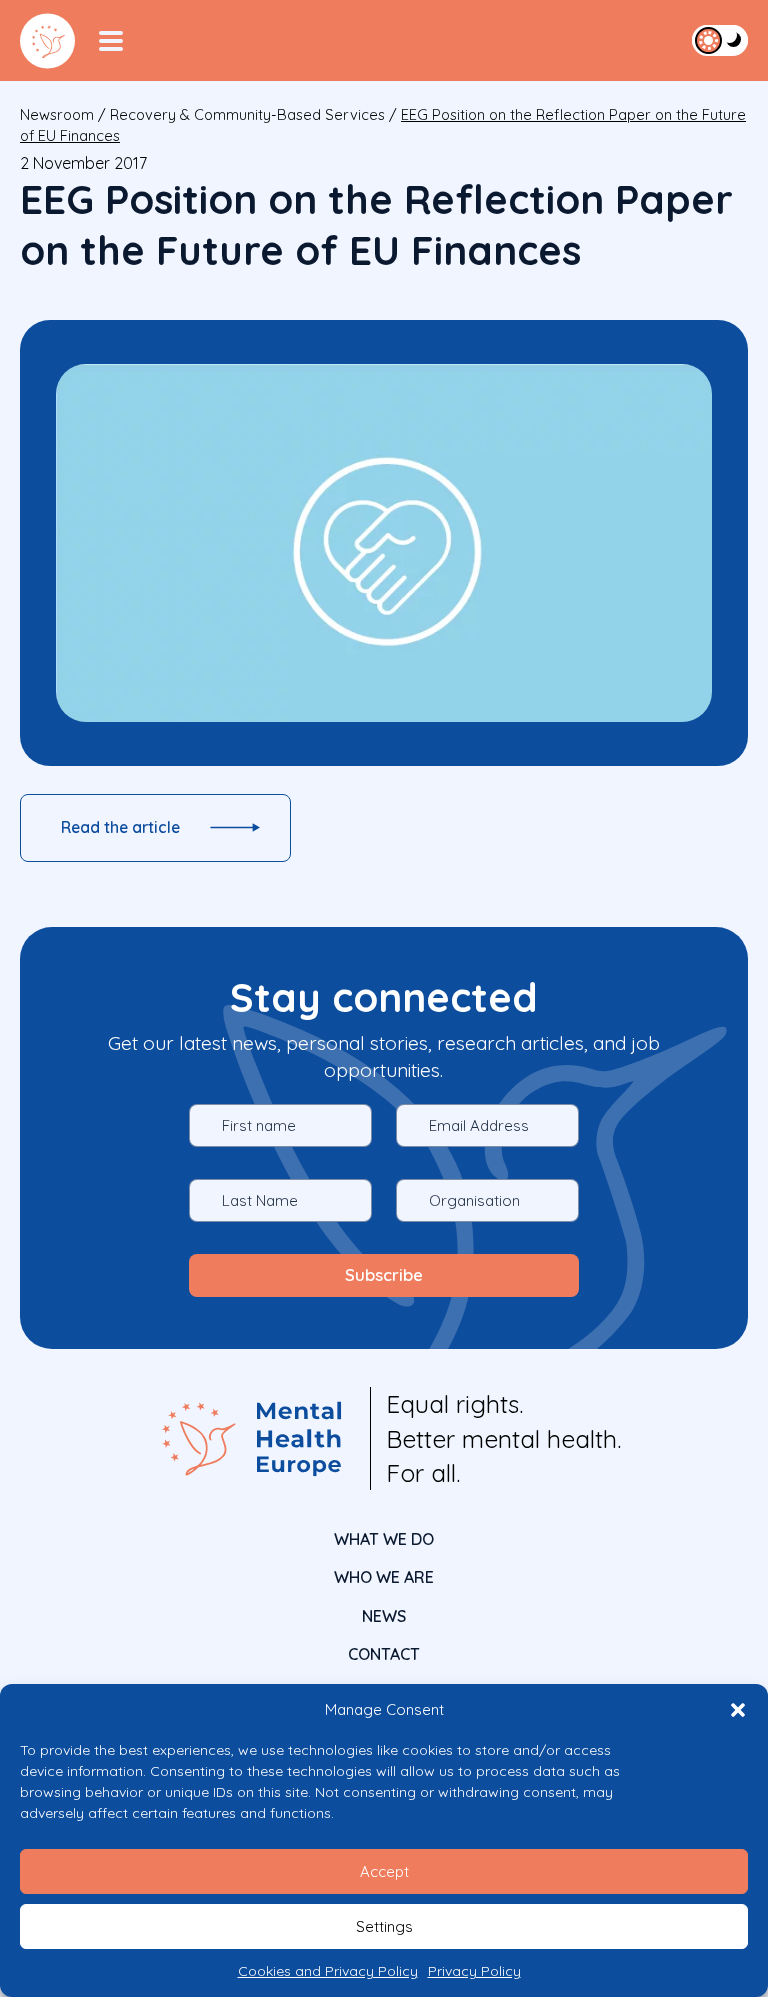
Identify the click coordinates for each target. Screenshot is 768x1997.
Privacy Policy (474, 1971)
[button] (738, 1710)
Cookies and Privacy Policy (328, 1971)
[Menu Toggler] (111, 41)
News (384, 1616)
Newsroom (57, 114)
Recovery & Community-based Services (247, 114)
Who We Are (384, 1577)
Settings (384, 1926)
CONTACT (384, 1654)
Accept (384, 1871)
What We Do (384, 1539)
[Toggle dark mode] (720, 40)
